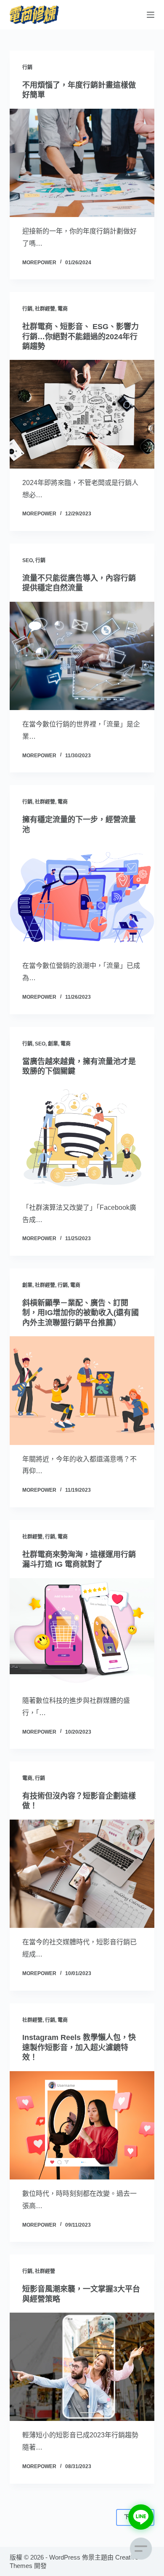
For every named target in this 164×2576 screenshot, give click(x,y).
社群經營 (45, 309)
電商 (63, 309)
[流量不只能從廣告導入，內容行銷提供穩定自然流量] (82, 656)
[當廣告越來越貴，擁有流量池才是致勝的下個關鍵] (82, 1139)
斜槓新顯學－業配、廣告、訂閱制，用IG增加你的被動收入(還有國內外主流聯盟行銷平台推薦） (81, 1313)
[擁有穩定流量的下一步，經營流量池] (82, 897)
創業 (53, 1044)
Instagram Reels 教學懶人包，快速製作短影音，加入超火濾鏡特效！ (79, 2047)
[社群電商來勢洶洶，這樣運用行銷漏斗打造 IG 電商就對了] (82, 1632)
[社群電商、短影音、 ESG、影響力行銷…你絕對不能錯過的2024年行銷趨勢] (82, 414)
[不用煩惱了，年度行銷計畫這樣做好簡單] (82, 163)
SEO (28, 560)
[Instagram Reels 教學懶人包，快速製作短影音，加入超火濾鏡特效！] (82, 2125)
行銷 (27, 67)
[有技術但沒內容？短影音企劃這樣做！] (82, 1874)
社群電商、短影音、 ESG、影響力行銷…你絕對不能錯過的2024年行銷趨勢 (81, 336)
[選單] (151, 15)
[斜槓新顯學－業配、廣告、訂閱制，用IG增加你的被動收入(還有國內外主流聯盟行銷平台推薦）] (82, 1390)
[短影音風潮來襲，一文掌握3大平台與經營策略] (82, 2367)
